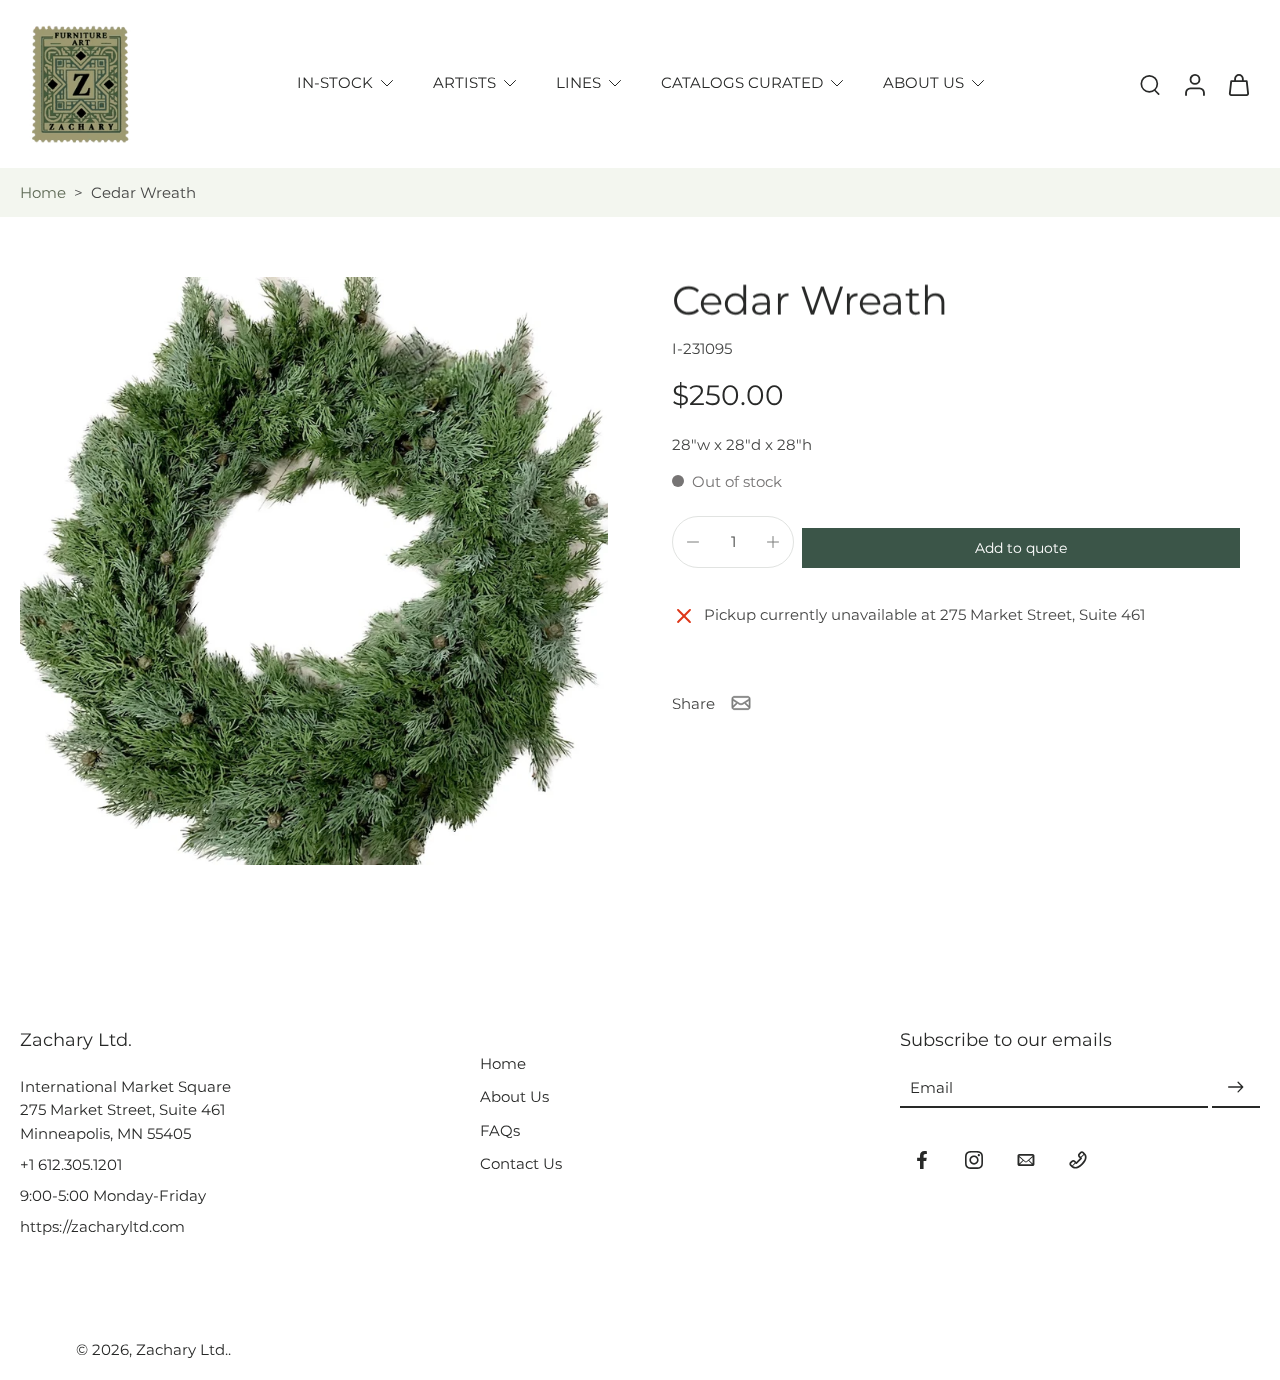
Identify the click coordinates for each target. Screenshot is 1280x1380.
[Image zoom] (314, 571)
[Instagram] (974, 1160)
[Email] (1026, 1160)
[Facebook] (922, 1160)
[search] (1150, 84)
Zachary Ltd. (182, 1349)
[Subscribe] (1236, 1087)
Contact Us (521, 1163)
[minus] (693, 542)
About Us (514, 1096)
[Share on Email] (741, 703)
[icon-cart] (1238, 84)
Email (931, 1087)
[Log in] (1194, 84)
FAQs (500, 1130)
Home (43, 192)
